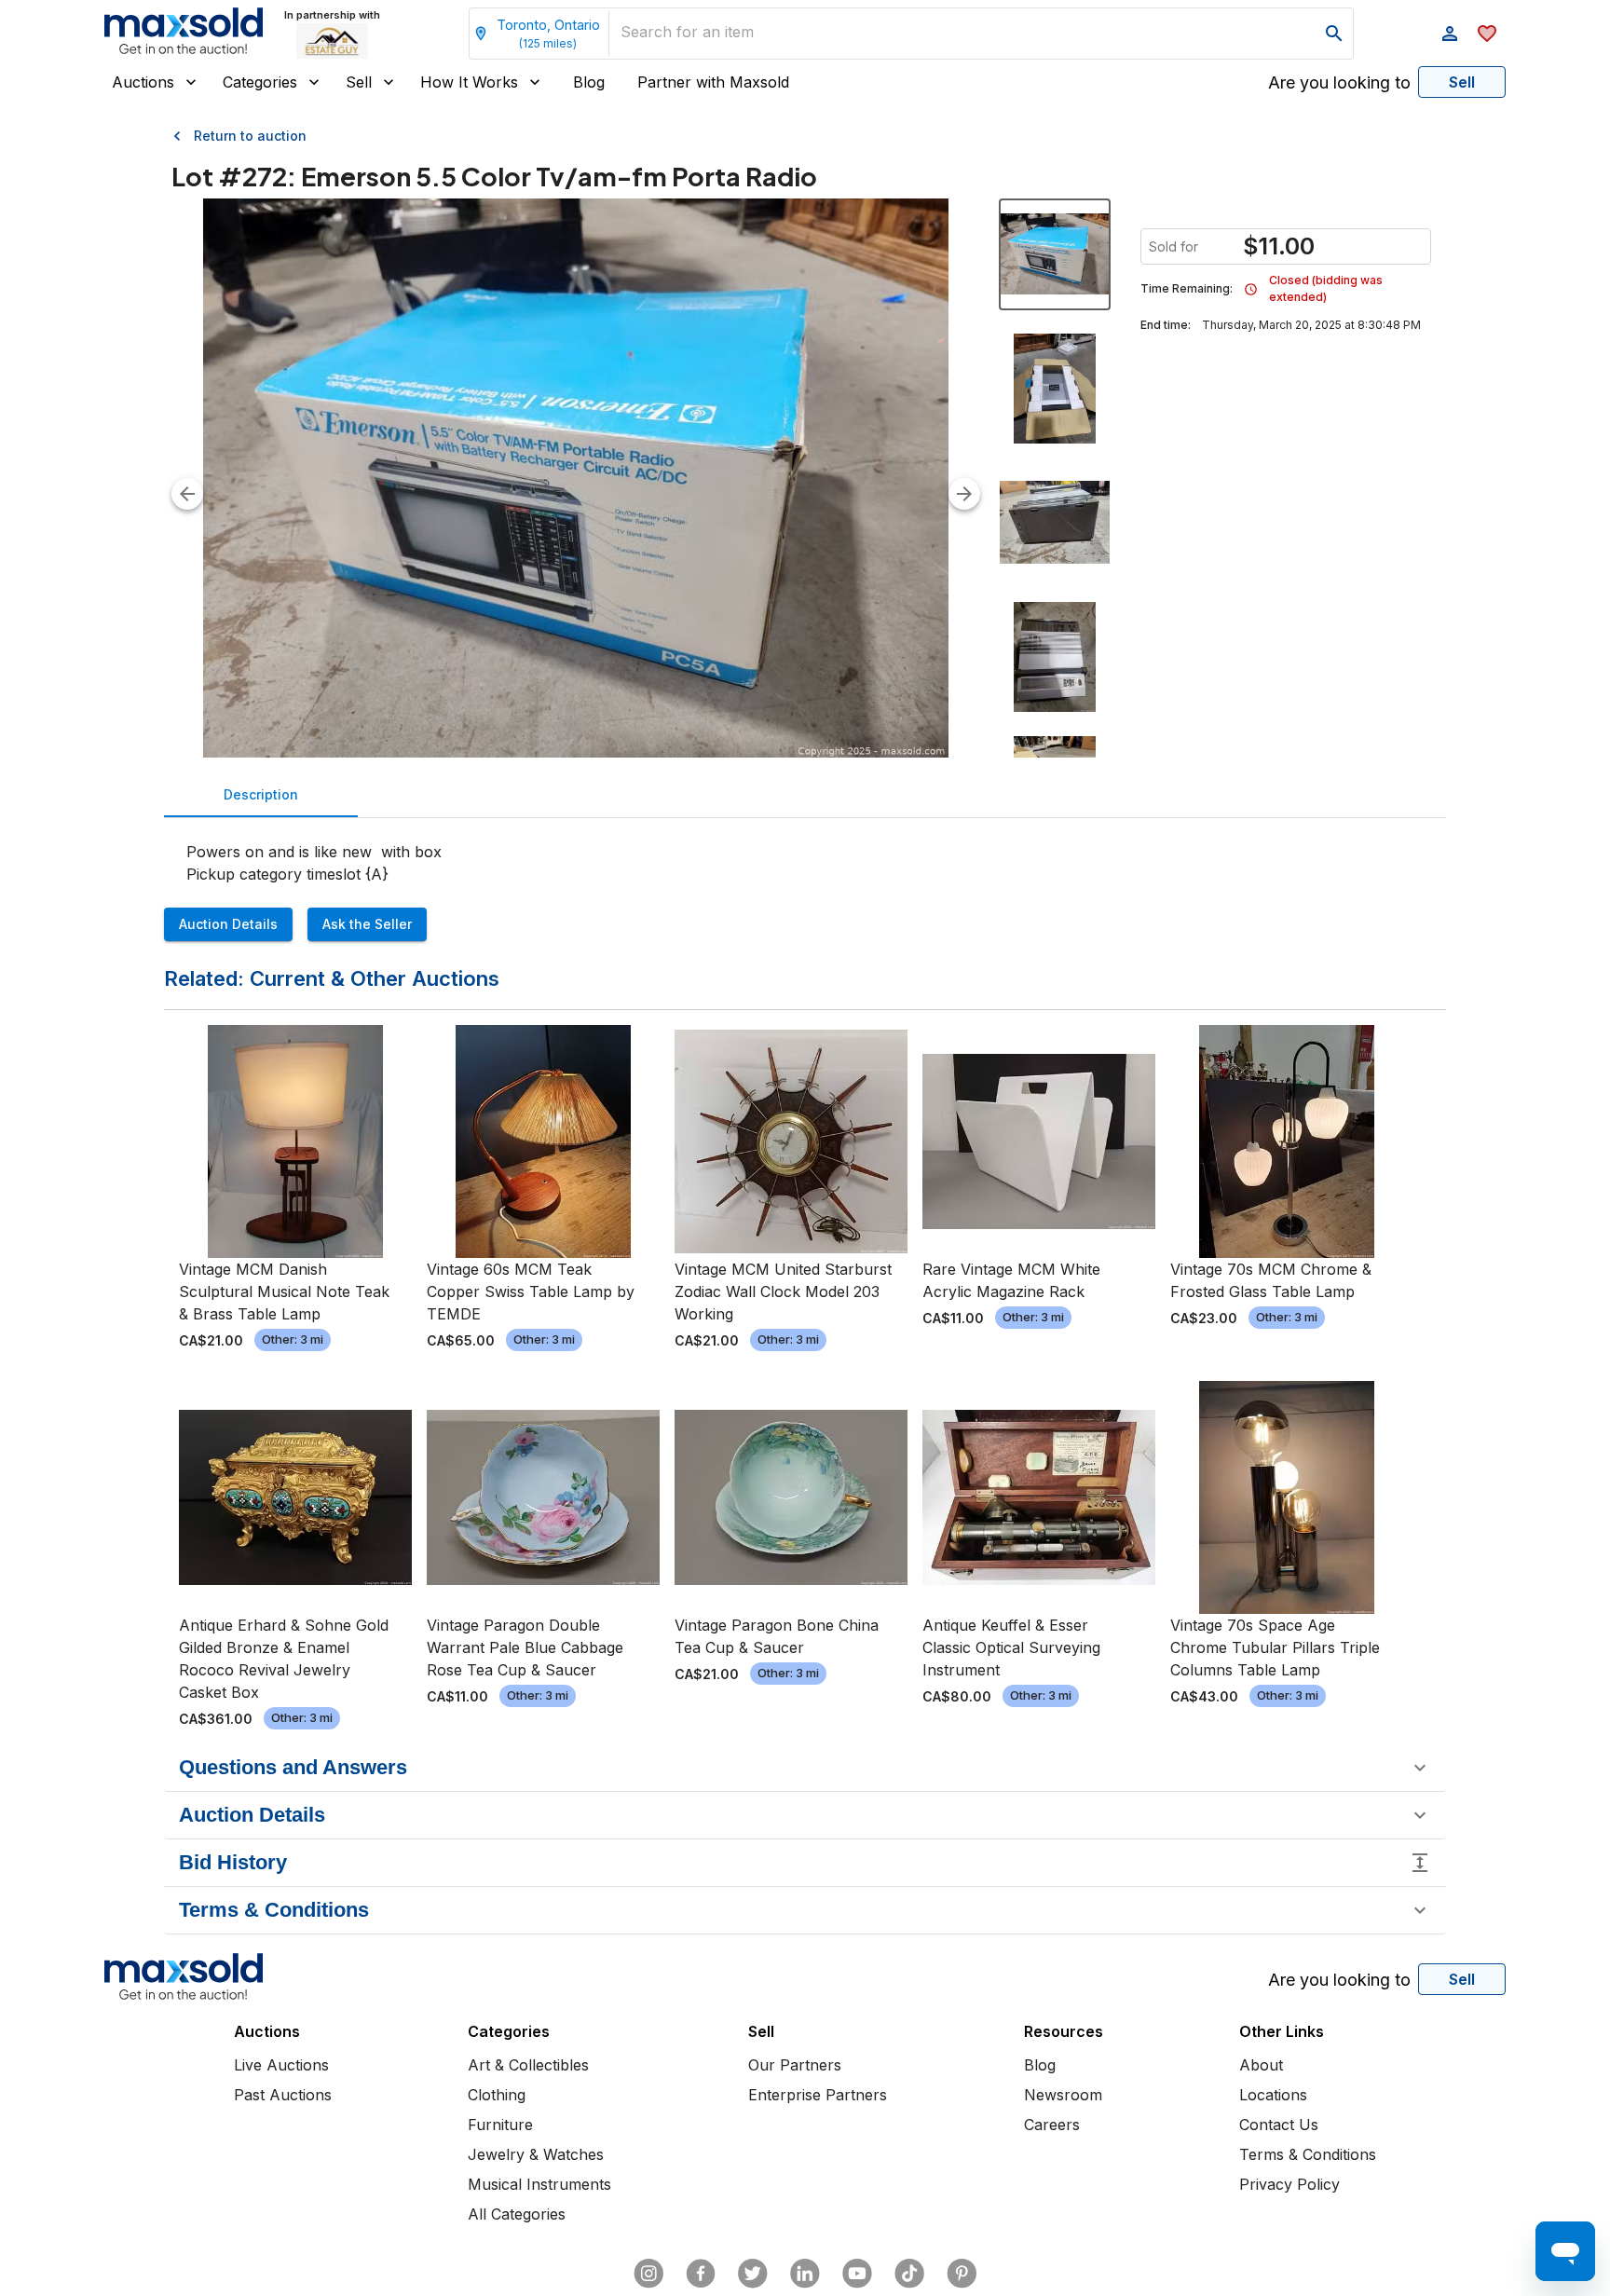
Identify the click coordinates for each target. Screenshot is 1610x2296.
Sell (359, 82)
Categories (260, 82)
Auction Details (228, 924)
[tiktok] (909, 2274)
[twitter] (753, 2274)
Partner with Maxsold (713, 82)
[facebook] (701, 2274)
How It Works (469, 82)
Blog (589, 82)
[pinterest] (962, 2274)
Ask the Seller (367, 924)
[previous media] (187, 494)
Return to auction (250, 136)
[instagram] (648, 2274)
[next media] (964, 494)
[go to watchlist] (1487, 34)
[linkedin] (805, 2274)
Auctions (143, 82)
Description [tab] (261, 794)
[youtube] (857, 2274)
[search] (1334, 34)
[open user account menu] (1450, 34)
